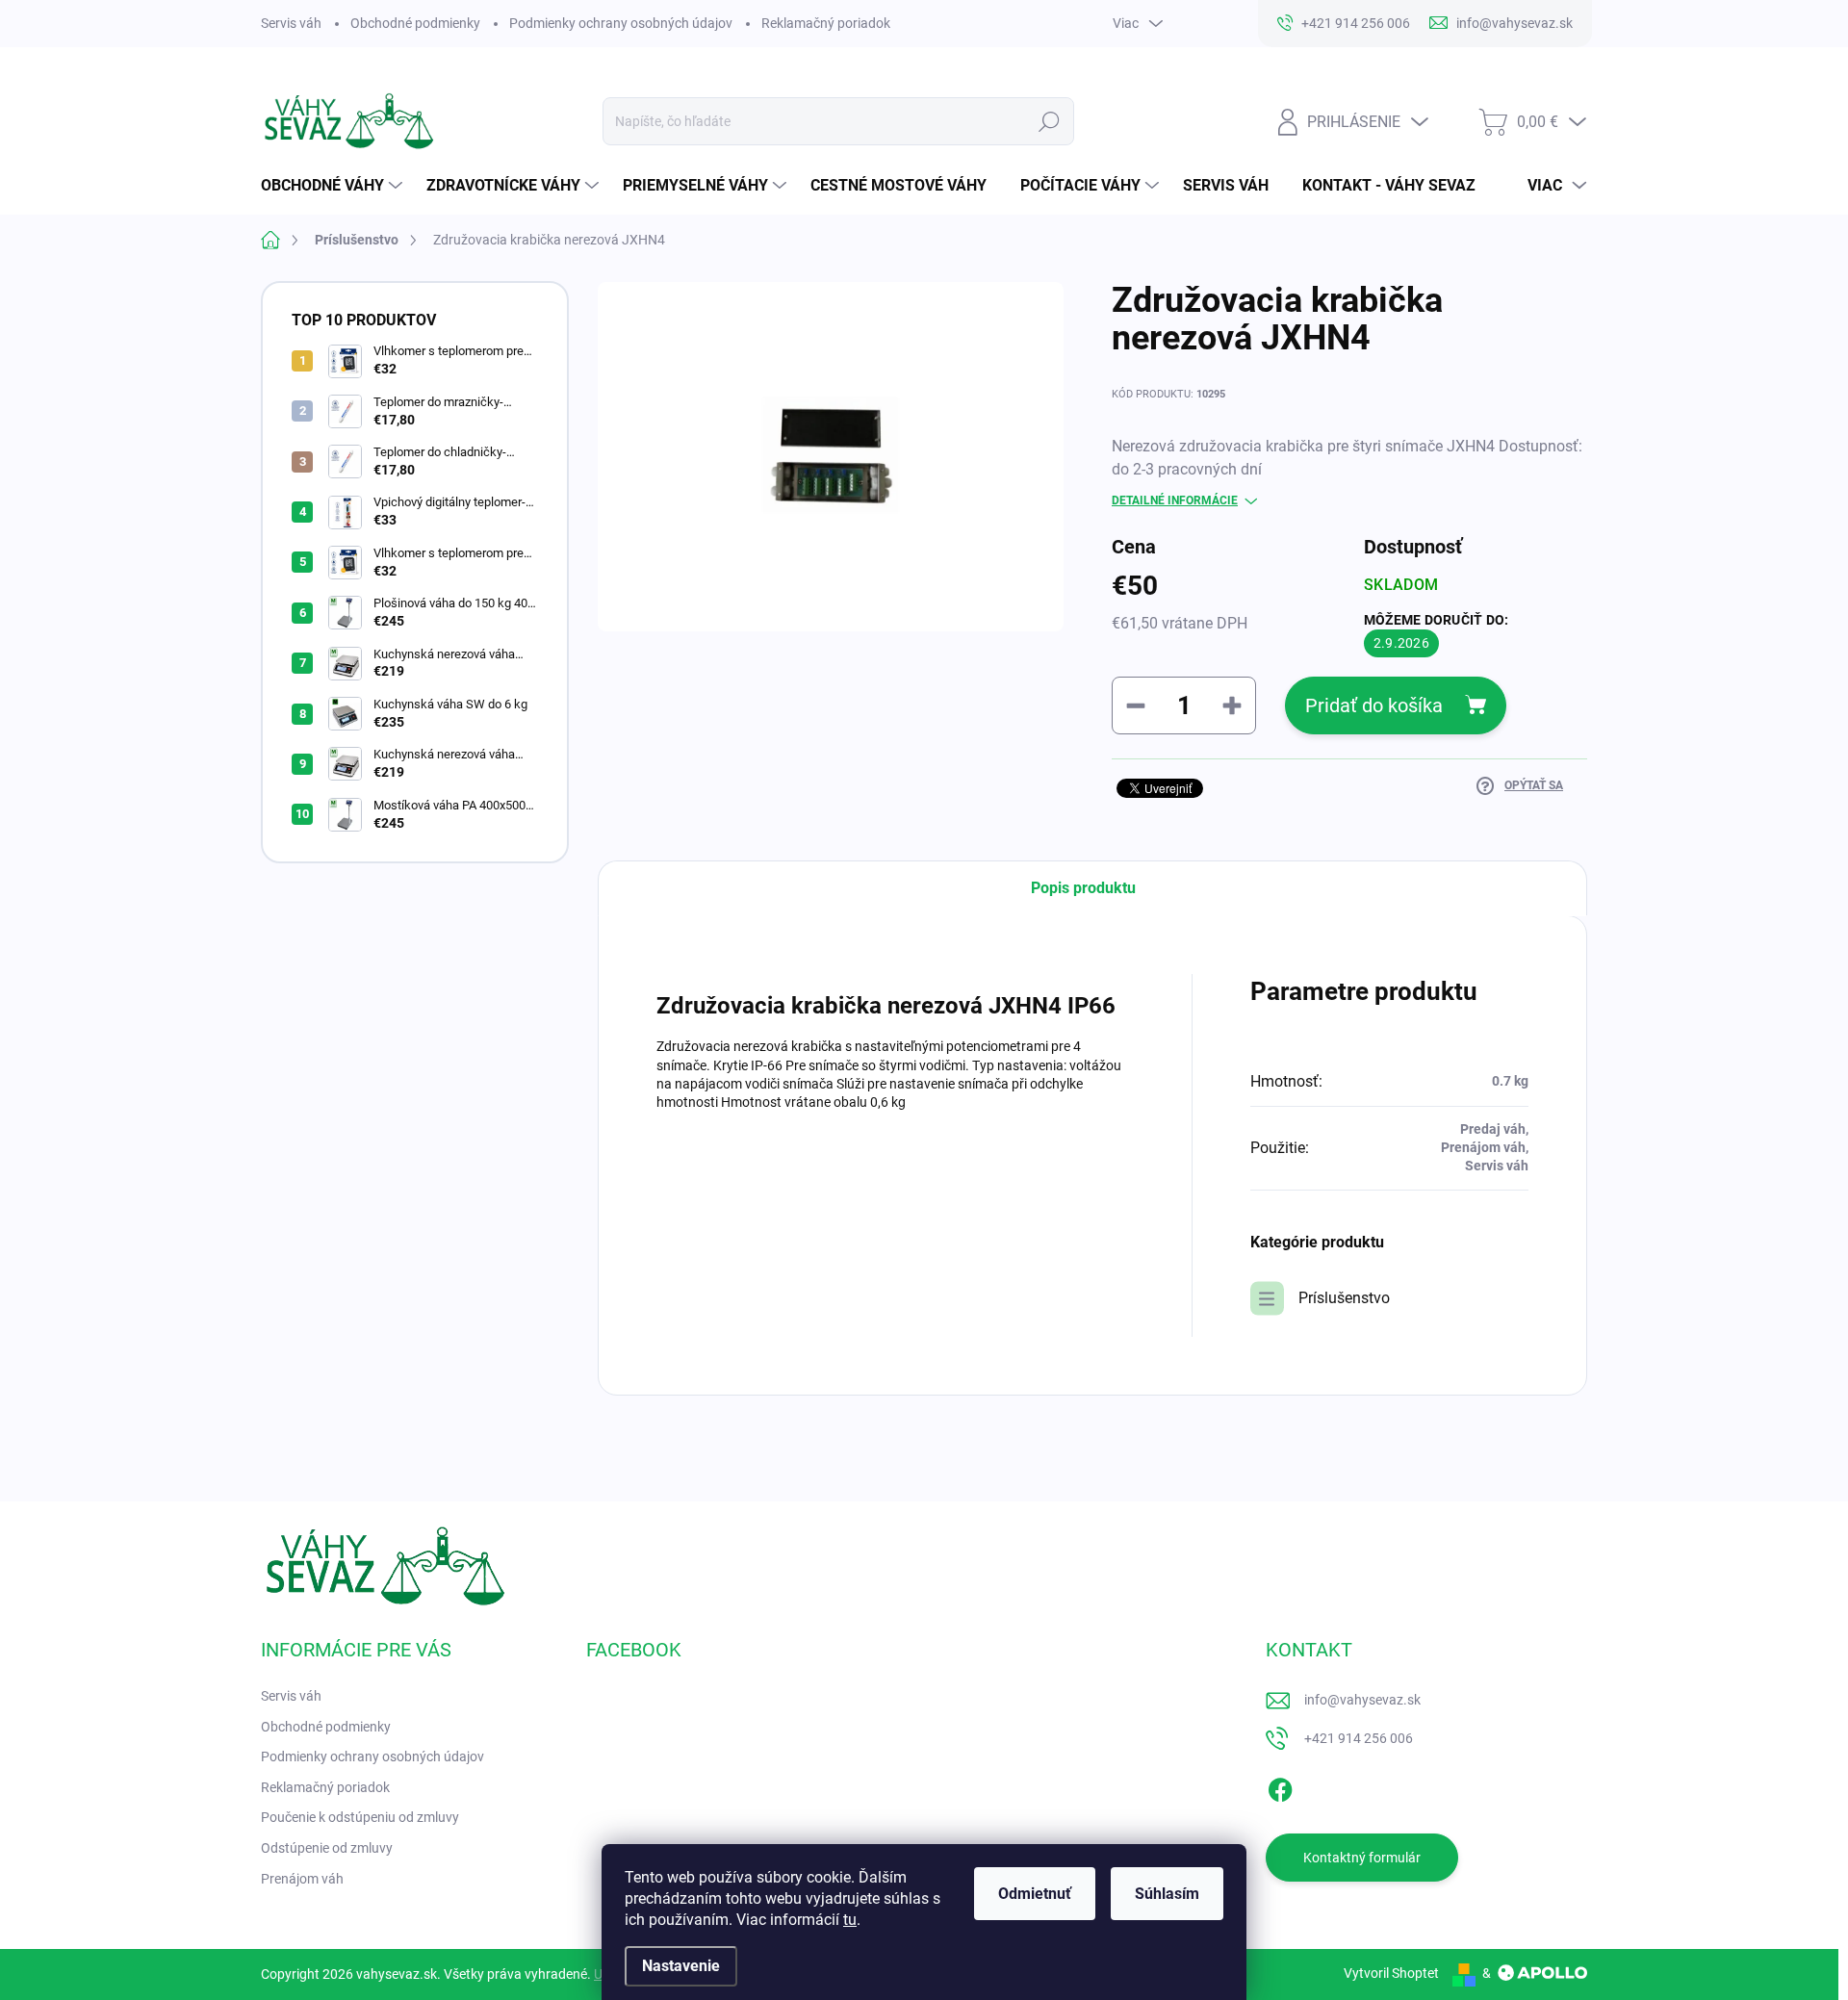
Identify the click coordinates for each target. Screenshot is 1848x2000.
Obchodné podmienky (415, 23)
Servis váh (291, 23)
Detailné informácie (1175, 500)
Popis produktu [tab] (1083, 888)
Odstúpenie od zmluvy (327, 1848)
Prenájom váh (302, 1879)
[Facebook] (1280, 1786)
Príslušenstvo (1344, 1298)
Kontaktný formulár (1362, 1858)
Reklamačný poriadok (826, 23)
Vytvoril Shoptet (1391, 1973)
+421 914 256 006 (1359, 1738)
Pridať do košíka (1374, 705)
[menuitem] (334, 186)
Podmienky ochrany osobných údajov (621, 23)
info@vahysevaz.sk (1362, 1700)
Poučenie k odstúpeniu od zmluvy (360, 1817)
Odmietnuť (1035, 1894)
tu (850, 1920)
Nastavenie (681, 1966)
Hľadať (1050, 121)
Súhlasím (1167, 1894)
